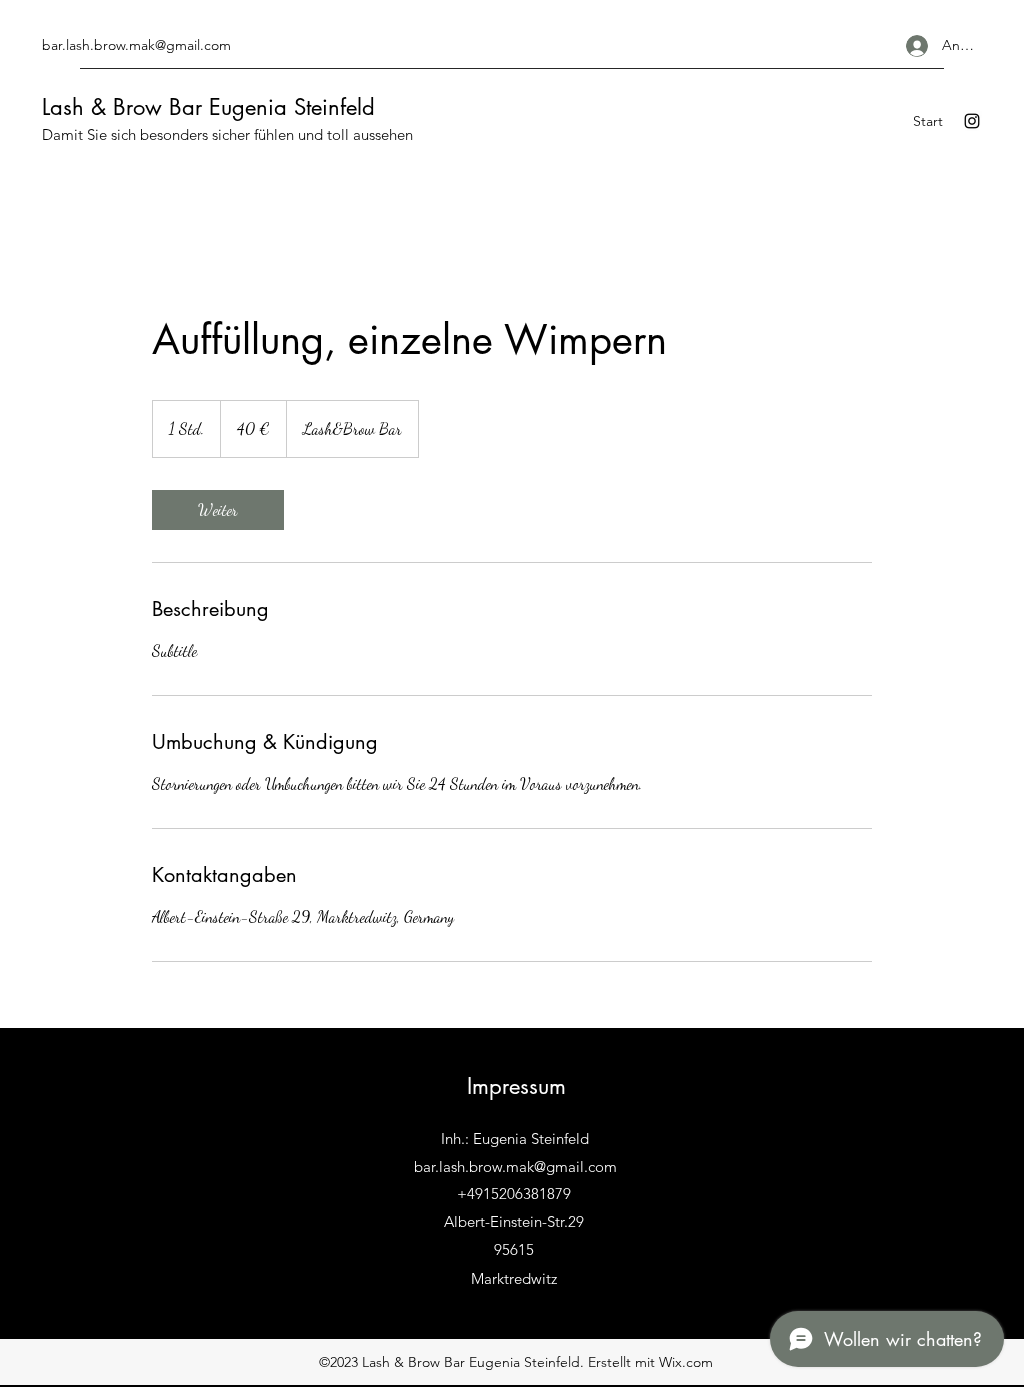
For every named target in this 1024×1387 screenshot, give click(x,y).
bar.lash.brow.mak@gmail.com (136, 45)
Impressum (516, 1086)
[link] (218, 510)
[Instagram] (972, 121)
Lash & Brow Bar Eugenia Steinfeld (208, 107)
